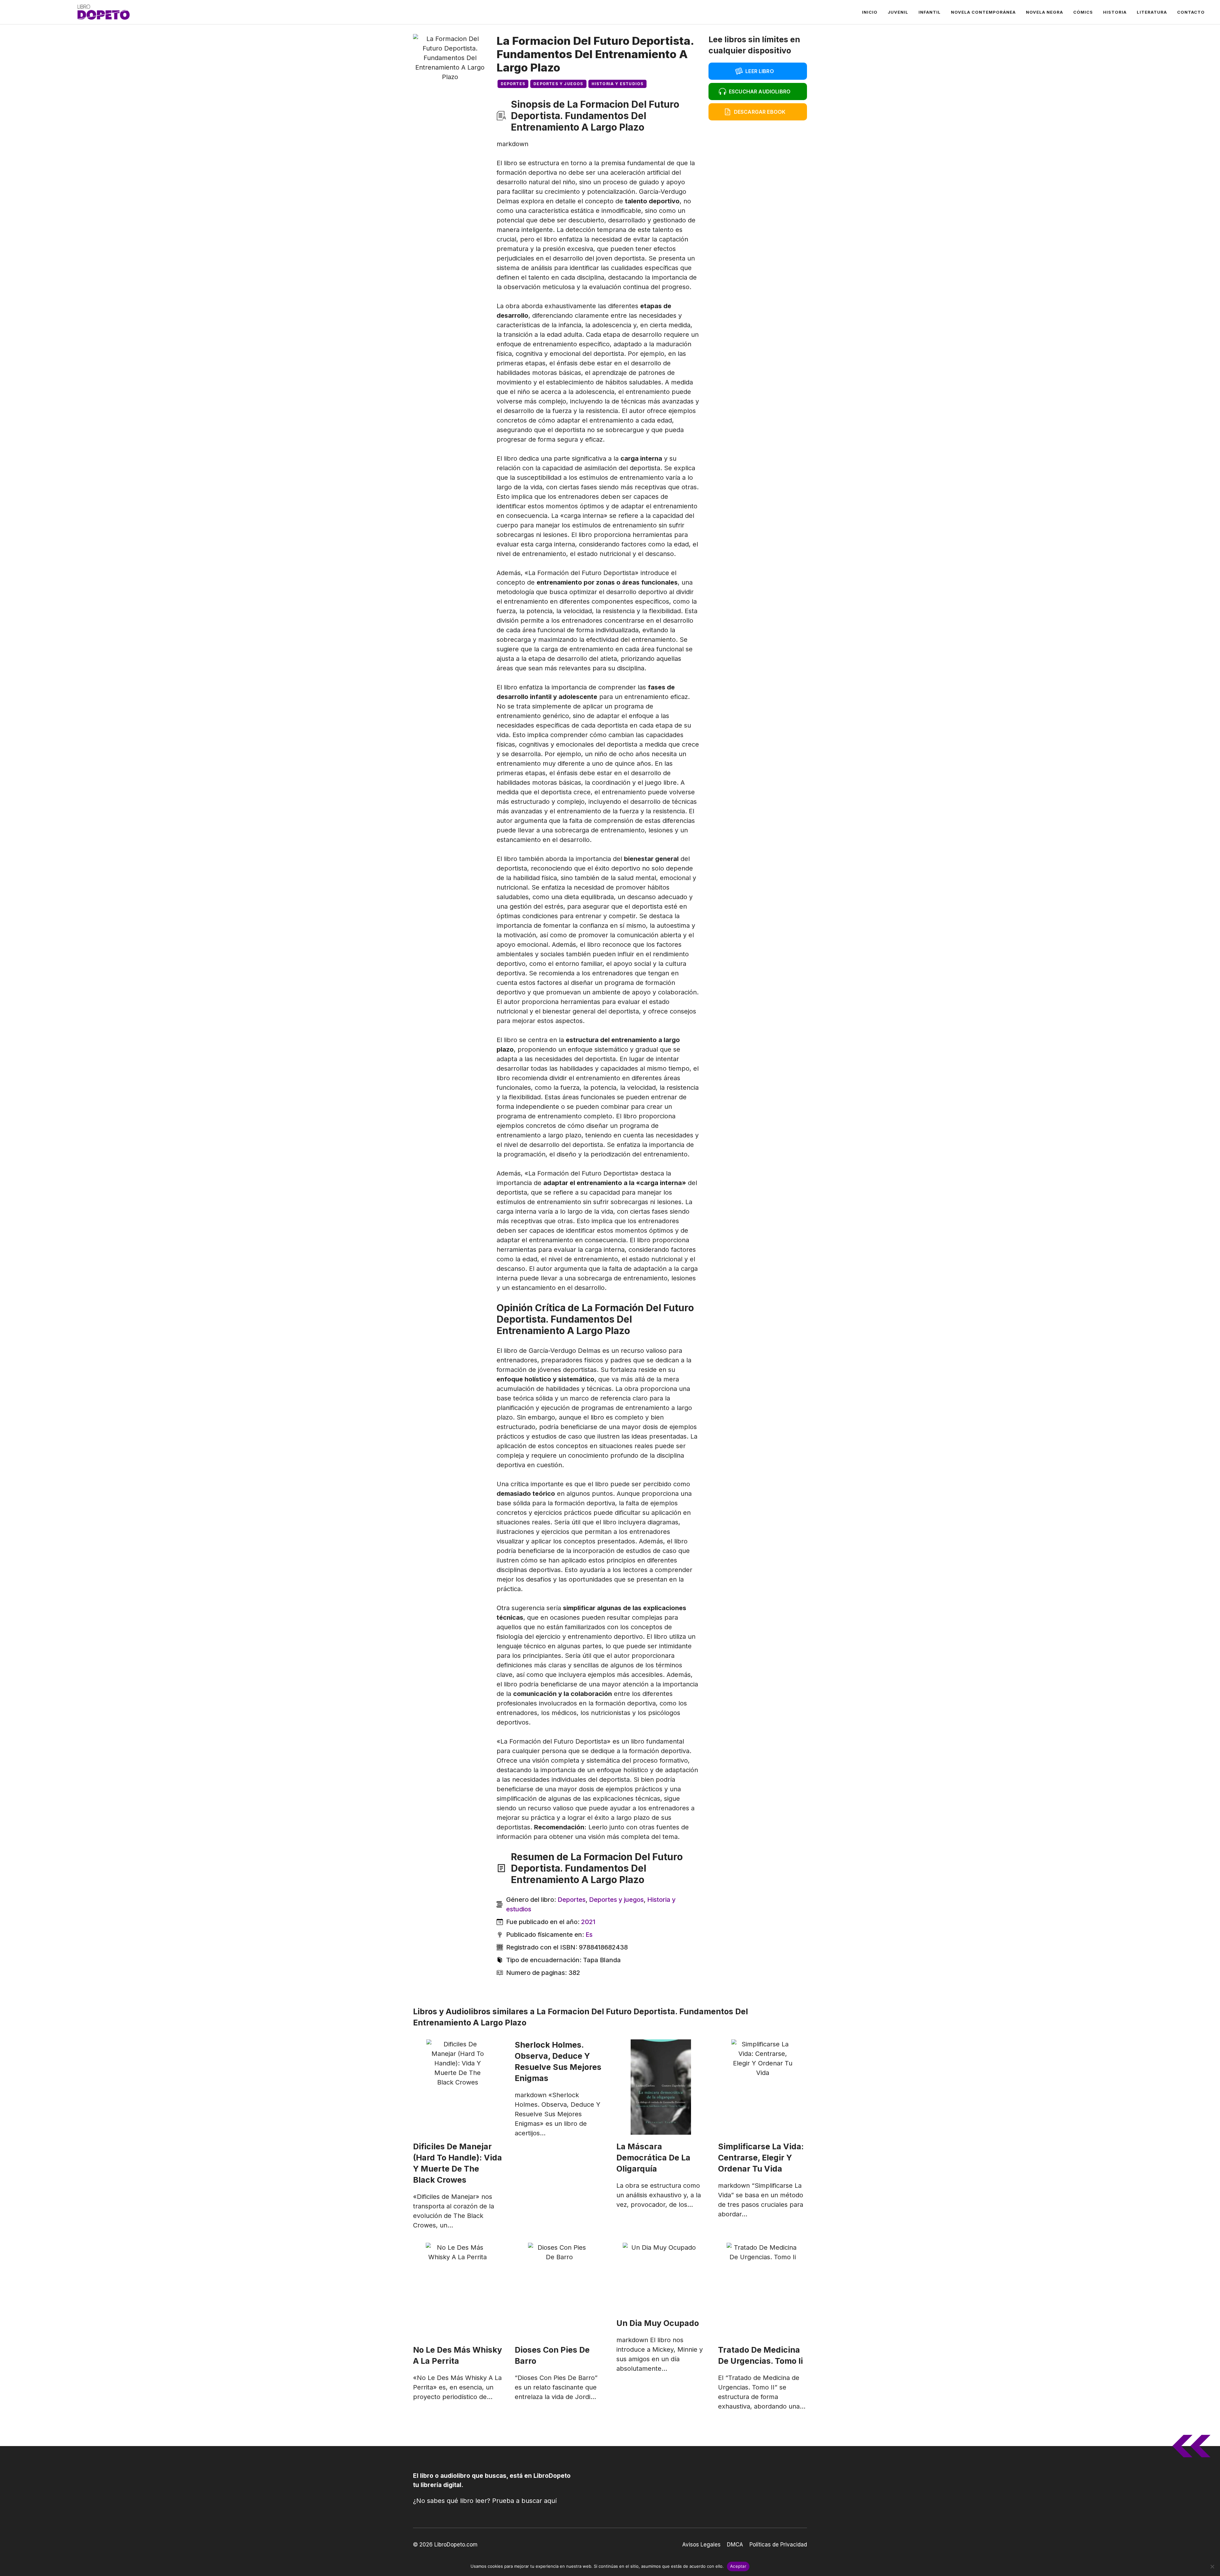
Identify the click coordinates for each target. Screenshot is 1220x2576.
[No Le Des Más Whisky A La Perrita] (457, 2290)
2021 (588, 1922)
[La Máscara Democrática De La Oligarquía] (661, 2087)
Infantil (930, 12)
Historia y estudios (618, 84)
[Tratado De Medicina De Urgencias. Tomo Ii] (762, 2290)
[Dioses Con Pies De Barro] (559, 2290)
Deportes (513, 84)
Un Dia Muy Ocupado (658, 2323)
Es (589, 1935)
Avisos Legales (701, 2545)
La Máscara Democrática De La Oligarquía (653, 2158)
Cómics (1083, 12)
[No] (1212, 2566)
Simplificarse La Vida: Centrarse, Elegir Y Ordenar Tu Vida (761, 2158)
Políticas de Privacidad (778, 2545)
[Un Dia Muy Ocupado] (661, 2277)
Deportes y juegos (558, 84)
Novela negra (1044, 12)
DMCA (735, 2545)
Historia (1115, 12)
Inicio (870, 12)
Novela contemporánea (983, 12)
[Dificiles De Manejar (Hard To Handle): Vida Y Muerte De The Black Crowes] (457, 2087)
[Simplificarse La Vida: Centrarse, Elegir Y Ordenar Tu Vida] (762, 2087)
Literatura (1152, 12)
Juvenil (898, 12)
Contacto (1191, 12)
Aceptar (738, 2566)
